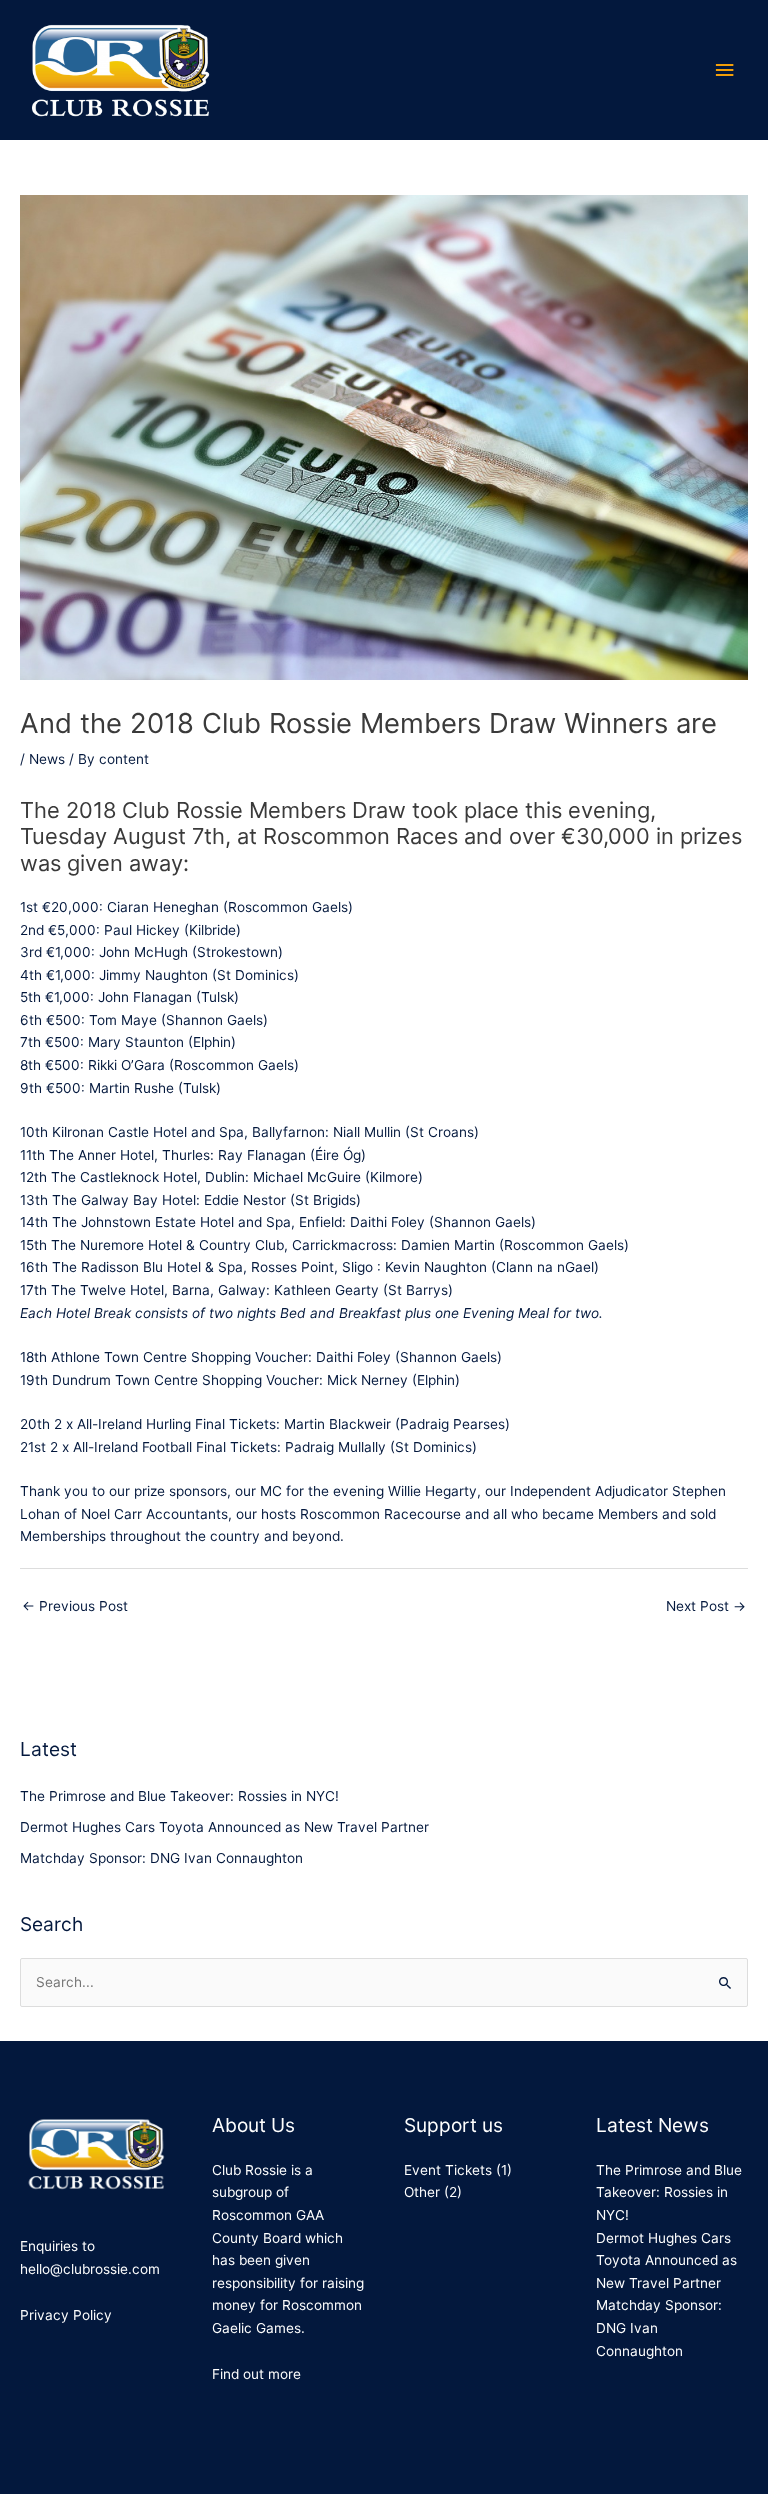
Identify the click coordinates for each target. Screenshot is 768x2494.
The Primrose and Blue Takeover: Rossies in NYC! (179, 1796)
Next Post (706, 1606)
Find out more (256, 2374)
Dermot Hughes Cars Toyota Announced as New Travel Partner (224, 1827)
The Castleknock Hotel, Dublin (148, 1177)
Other (422, 2192)
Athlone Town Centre (119, 1357)
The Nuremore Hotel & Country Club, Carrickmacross (222, 1245)
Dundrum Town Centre (125, 1380)
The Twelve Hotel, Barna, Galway (158, 1290)
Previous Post (75, 1606)
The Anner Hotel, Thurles (129, 1155)
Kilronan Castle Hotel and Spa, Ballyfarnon (188, 1132)
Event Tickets (448, 2170)
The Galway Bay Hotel (124, 1200)
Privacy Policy (66, 2315)
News (47, 759)
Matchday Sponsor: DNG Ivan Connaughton (161, 1858)
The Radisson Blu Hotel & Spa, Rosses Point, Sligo (212, 1267)
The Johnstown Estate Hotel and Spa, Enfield (197, 1222)
